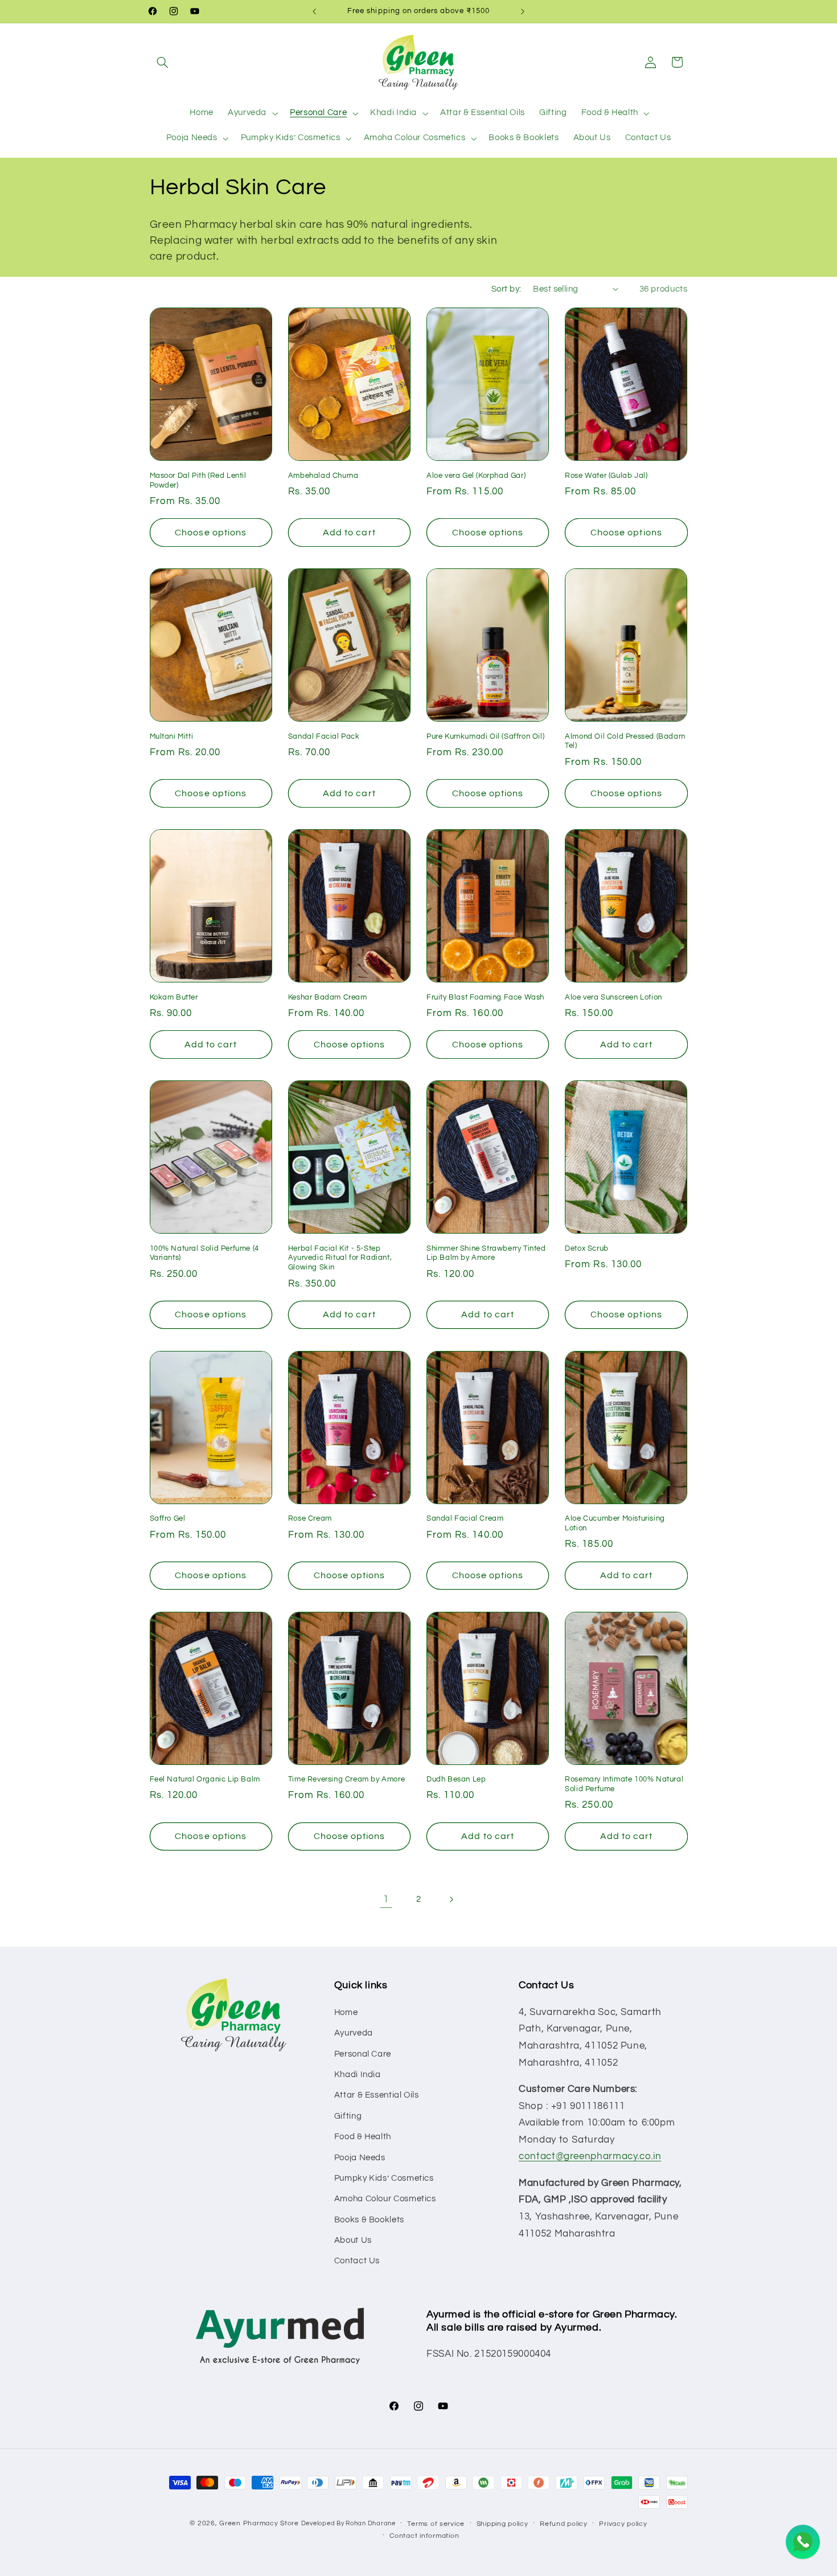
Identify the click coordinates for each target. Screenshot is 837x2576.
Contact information (424, 2536)
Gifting (348, 2116)
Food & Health (363, 2137)
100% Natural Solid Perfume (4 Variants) (204, 1253)
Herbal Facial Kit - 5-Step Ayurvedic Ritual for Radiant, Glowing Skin (340, 1258)
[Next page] (451, 1899)
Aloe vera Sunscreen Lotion (614, 997)
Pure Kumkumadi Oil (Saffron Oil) (485, 736)
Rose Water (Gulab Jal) (606, 476)
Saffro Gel (168, 1518)
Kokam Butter (174, 997)
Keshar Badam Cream (328, 997)
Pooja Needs (360, 2158)
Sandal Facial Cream (465, 1518)
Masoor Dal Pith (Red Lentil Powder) (198, 480)
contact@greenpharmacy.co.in (590, 2156)
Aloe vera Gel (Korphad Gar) (476, 476)
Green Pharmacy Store (259, 2523)
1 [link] (386, 1899)
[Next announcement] (523, 11)
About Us (353, 2240)
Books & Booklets (369, 2220)
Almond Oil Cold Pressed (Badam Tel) (625, 741)
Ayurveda (354, 2033)
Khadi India (358, 2075)
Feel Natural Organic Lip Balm (205, 1779)
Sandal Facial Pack (324, 736)
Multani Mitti (172, 736)
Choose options (211, 533)
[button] (163, 62)
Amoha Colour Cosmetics (385, 2199)
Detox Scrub (587, 1248)
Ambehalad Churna (323, 476)
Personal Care (363, 2054)
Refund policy (564, 2524)
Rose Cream (310, 1518)
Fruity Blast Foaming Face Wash (485, 997)
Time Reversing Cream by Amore (346, 1779)
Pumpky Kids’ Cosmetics (384, 2178)
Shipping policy (502, 2524)
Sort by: (506, 289)
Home (346, 2012)
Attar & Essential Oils (377, 2095)
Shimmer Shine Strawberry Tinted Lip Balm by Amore (486, 1253)
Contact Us (357, 2261)
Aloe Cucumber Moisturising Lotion (615, 1523)
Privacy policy (623, 2524)
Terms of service (436, 2524)
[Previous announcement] (314, 11)
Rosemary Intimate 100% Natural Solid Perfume (624, 1784)
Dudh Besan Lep (456, 1779)
